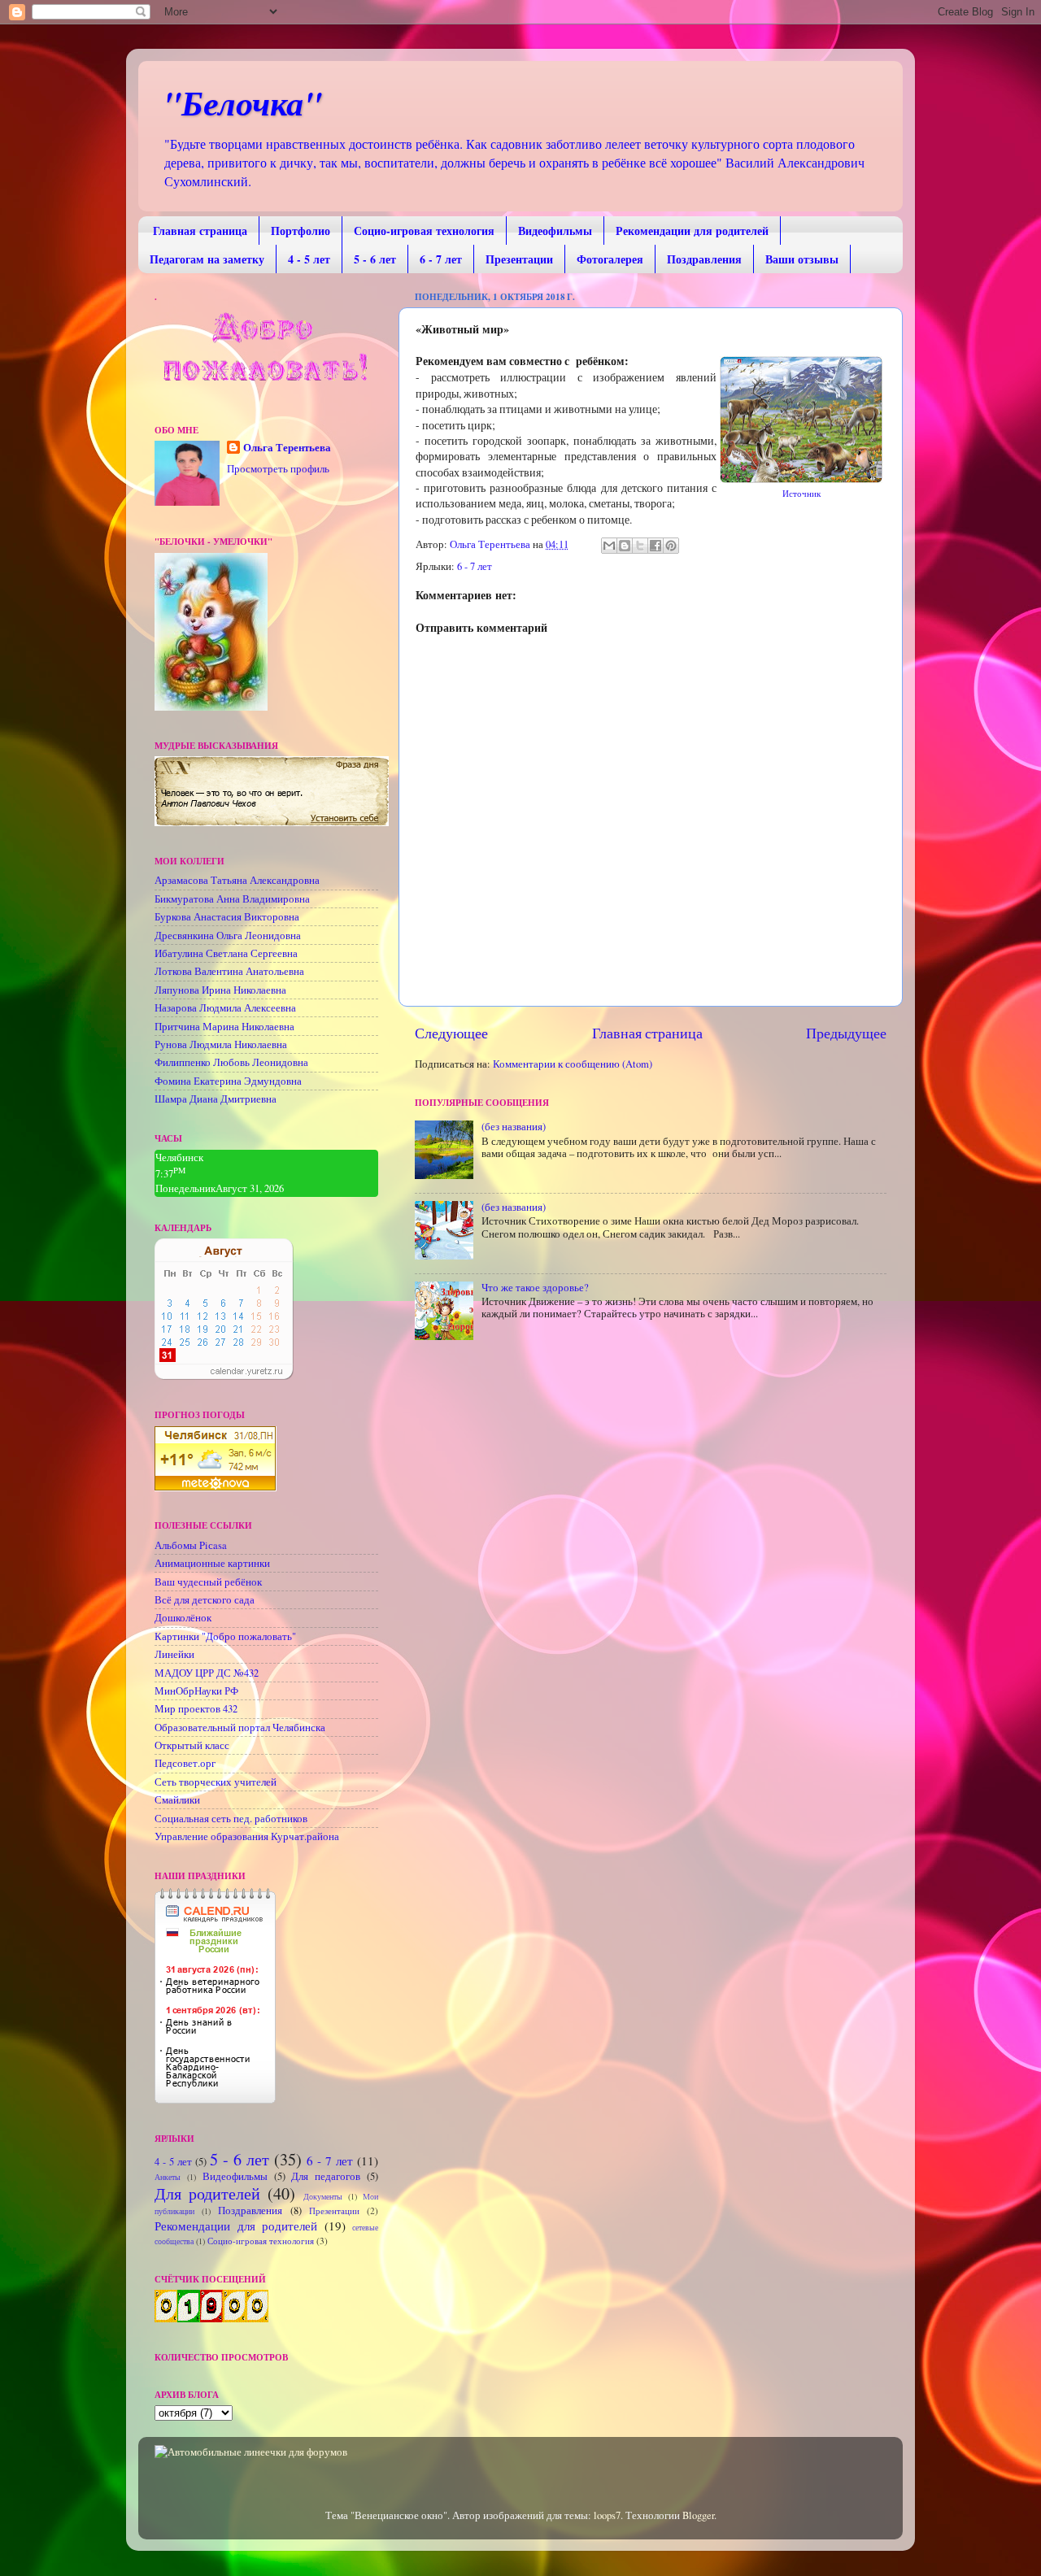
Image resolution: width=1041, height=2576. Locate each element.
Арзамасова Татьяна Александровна (237, 880)
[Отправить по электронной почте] (609, 546)
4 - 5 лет (309, 259)
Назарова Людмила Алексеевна (225, 1008)
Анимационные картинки (212, 1563)
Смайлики (177, 1800)
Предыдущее (846, 1033)
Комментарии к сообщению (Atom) (573, 1064)
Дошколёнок (183, 1618)
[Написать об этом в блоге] (625, 546)
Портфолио (301, 231)
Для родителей (207, 2193)
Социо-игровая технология (424, 231)
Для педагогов (326, 2176)
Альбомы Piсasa (191, 1545)
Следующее (451, 1033)
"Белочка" (242, 103)
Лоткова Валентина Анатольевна (229, 971)
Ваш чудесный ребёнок (208, 1582)
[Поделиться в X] (640, 546)
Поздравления (704, 259)
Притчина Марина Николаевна (224, 1027)
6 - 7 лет (441, 259)
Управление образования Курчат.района (247, 1836)
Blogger (698, 2515)
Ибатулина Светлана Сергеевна (226, 953)
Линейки (174, 1654)
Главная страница (200, 231)
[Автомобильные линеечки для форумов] (251, 2452)
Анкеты (168, 2177)
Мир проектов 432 (196, 1709)
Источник (801, 493)
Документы (323, 2196)
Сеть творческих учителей (216, 1782)
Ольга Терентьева (287, 448)
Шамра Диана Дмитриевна (216, 1099)
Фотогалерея (610, 259)
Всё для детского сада (205, 1600)
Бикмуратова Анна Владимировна (232, 899)
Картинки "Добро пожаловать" (225, 1636)
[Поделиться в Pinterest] (671, 546)
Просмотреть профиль (278, 469)
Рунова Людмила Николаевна (221, 1044)
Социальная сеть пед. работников (231, 1819)
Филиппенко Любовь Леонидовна (231, 1062)
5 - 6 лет (375, 259)
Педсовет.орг (185, 1763)
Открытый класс (192, 1745)
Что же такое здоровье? (535, 1288)
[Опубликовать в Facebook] (656, 546)
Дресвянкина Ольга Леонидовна (228, 936)
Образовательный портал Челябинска (240, 1727)
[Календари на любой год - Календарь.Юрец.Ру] (224, 1376)
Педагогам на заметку (207, 259)
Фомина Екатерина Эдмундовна (228, 1081)
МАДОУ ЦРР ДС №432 (207, 1673)
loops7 (607, 2515)
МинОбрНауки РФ (196, 1691)
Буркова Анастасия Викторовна (227, 917)
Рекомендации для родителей (692, 231)
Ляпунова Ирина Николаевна (220, 990)
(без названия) (514, 1127)
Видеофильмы (555, 231)
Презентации (519, 259)
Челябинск (179, 1157)
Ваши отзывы (802, 259)
